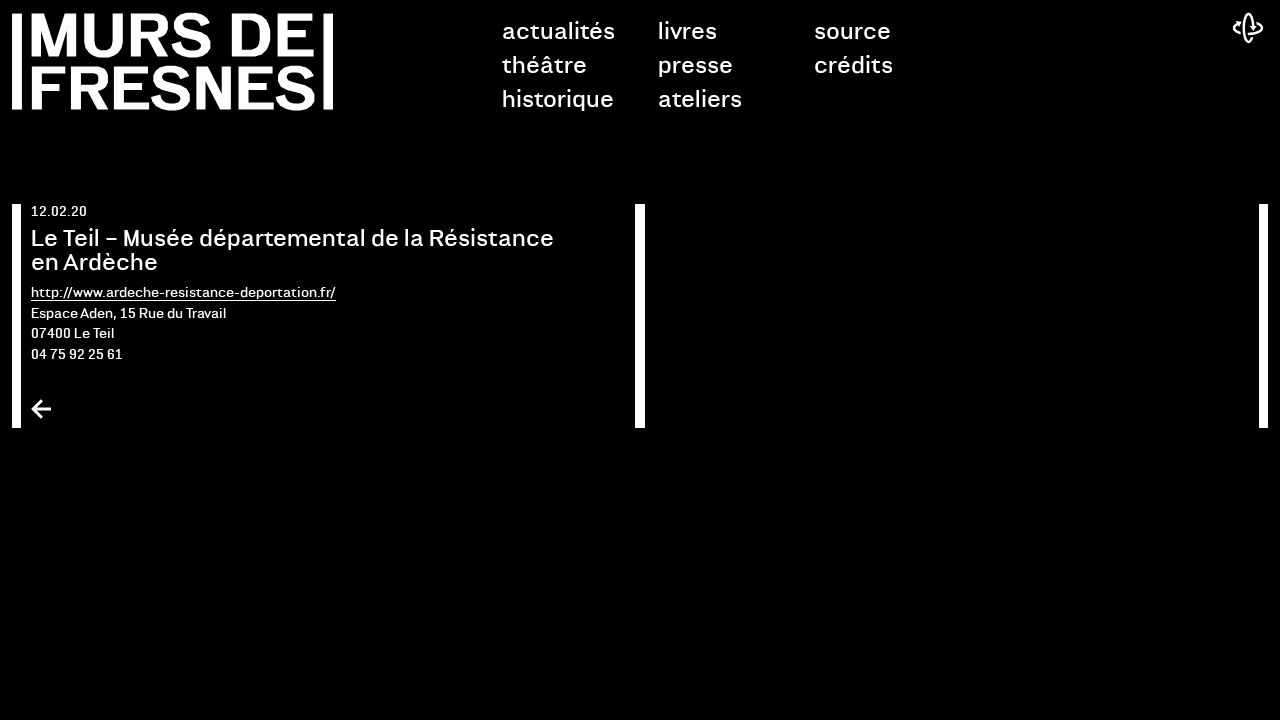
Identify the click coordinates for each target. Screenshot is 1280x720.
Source (852, 32)
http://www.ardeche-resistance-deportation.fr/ (183, 293)
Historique (558, 100)
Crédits (853, 66)
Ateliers (700, 100)
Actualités (558, 32)
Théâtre (544, 66)
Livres (687, 32)
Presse (695, 66)
